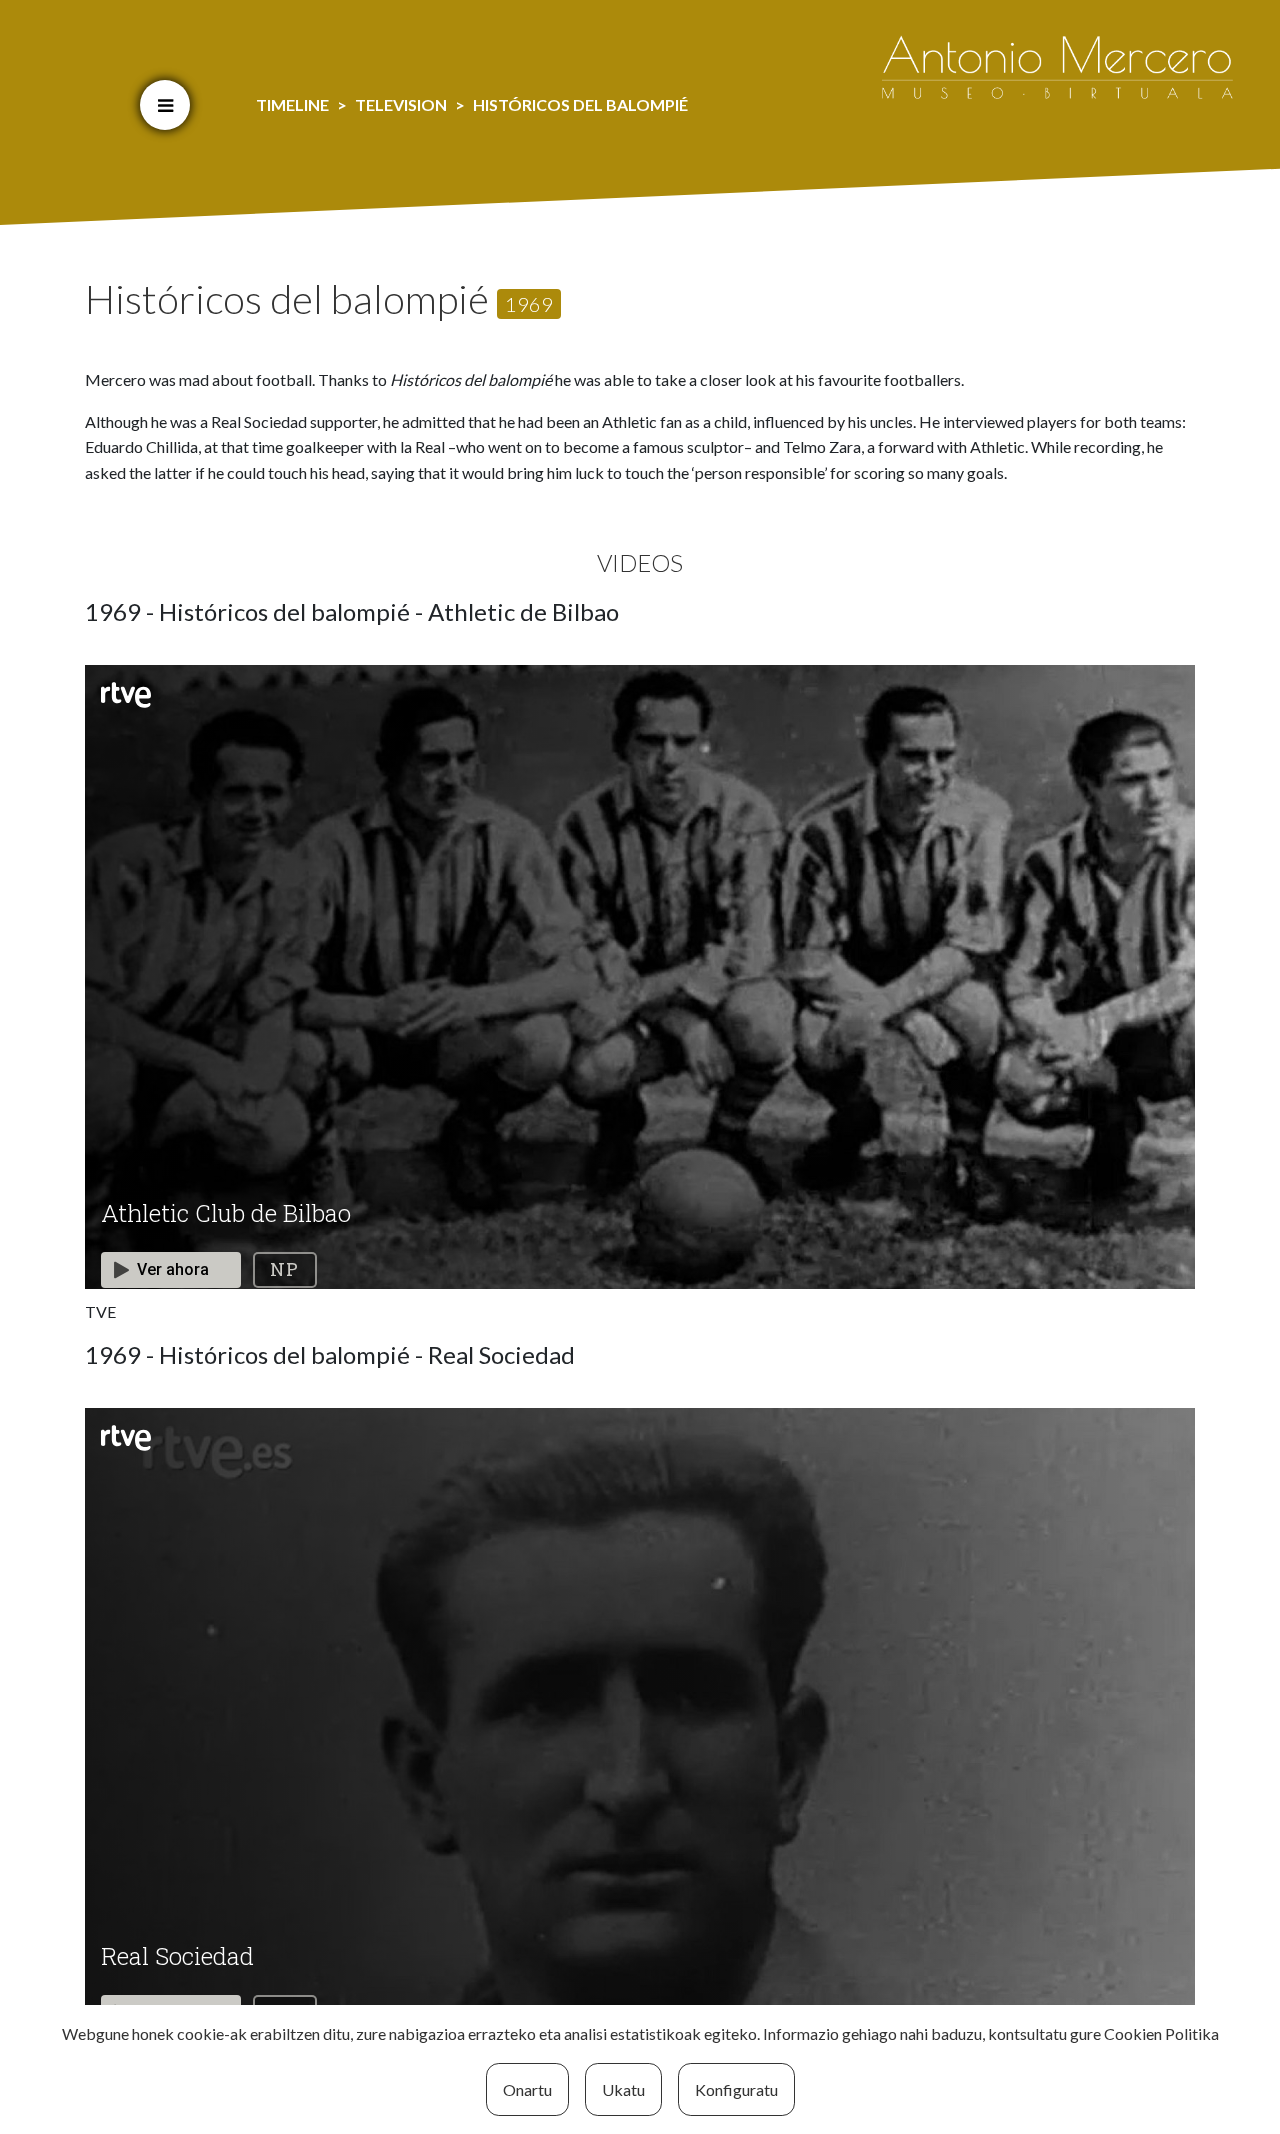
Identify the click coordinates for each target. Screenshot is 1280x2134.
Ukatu (623, 2089)
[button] (165, 105)
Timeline (292, 104)
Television (401, 104)
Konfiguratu (736, 2089)
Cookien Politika (1161, 2033)
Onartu (527, 2089)
